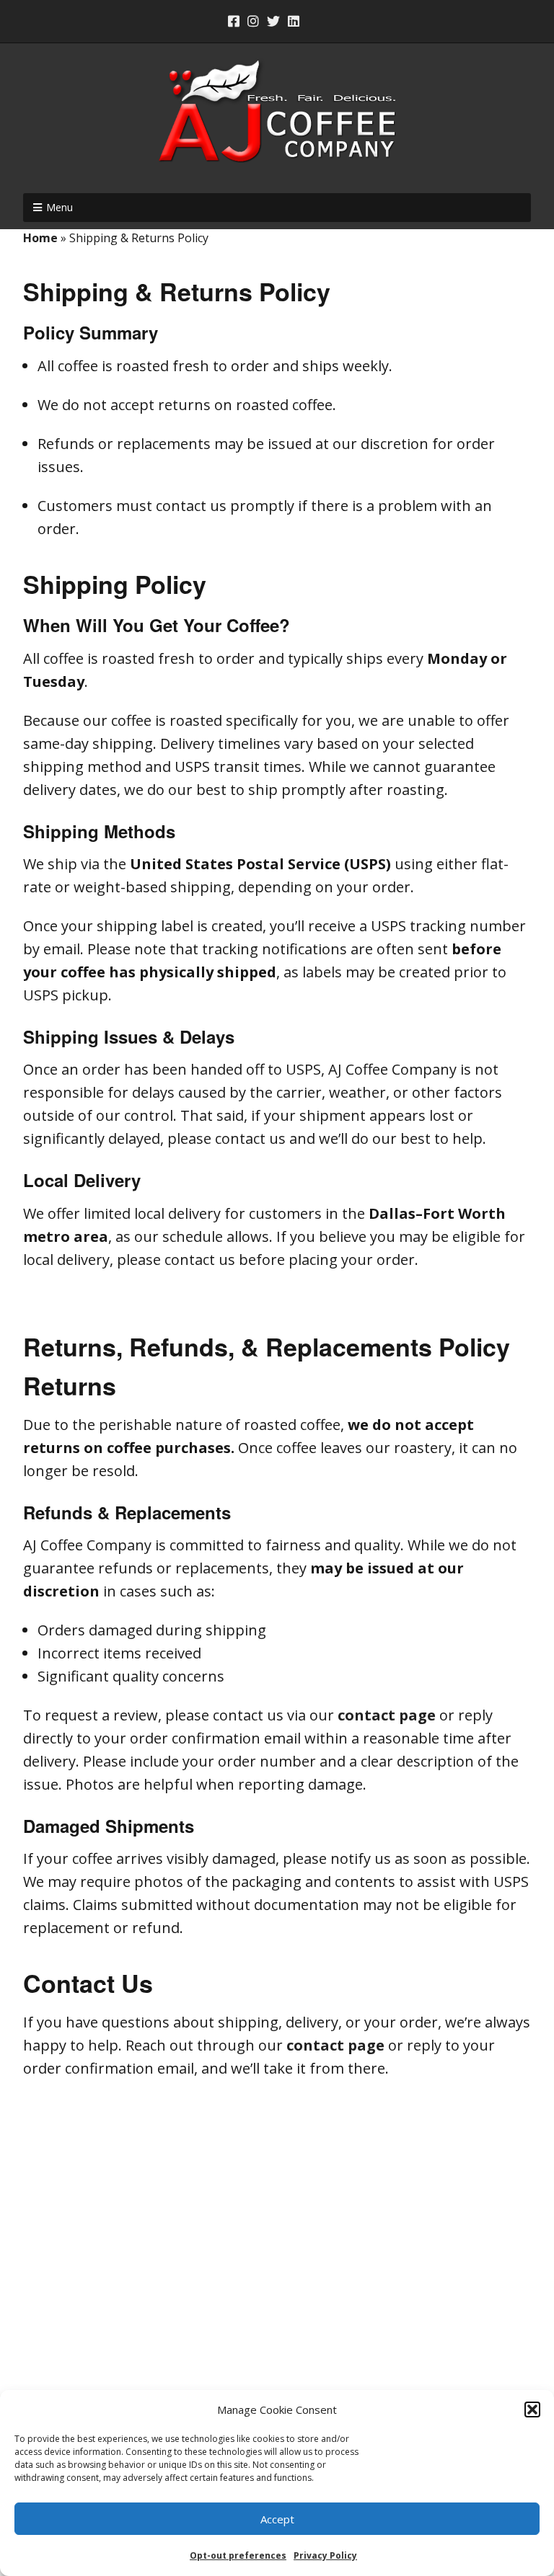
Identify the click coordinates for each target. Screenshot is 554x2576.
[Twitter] (273, 21)
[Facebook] (235, 21)
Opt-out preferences (238, 2555)
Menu (60, 207)
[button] (532, 2410)
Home (40, 238)
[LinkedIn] (294, 21)
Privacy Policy (325, 2555)
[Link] (316, 21)
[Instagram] (253, 21)
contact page (387, 1715)
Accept (277, 2519)
